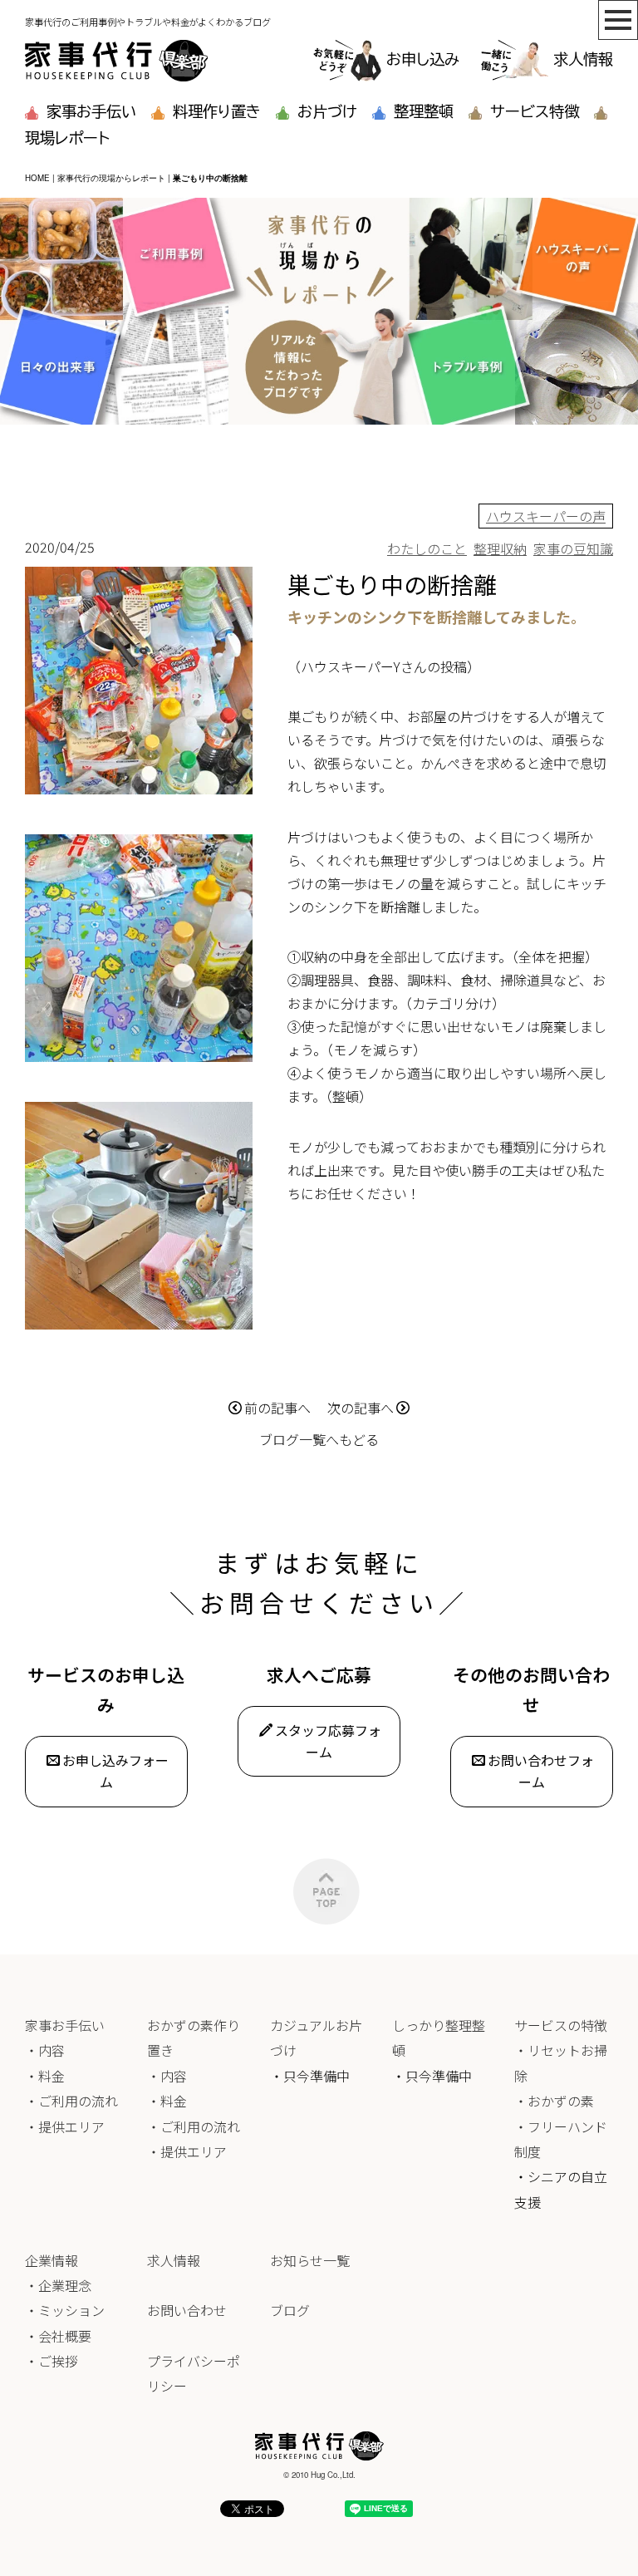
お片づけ (327, 111)
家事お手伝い (91, 111)
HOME (37, 178)
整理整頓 (424, 111)
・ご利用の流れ (71, 2101)
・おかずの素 (554, 2101)
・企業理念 (58, 2285)
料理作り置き (217, 111)
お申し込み (423, 59)
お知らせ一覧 (310, 2260)
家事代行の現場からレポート (111, 178)
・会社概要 (58, 2336)
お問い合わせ (187, 2310)
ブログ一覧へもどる (319, 1439)
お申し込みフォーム (115, 1771)
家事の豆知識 (573, 548)
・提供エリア (65, 2126)
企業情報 (52, 2260)
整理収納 (500, 548)
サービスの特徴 (561, 2025)
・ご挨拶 (52, 2361)
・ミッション (65, 2310)
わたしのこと (427, 548)
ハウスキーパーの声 (546, 516)
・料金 (45, 2076)
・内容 (45, 2050)
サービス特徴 (535, 111)
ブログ (290, 2310)
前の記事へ (277, 1408)
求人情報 (583, 59)
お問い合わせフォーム (541, 1771)
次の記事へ (361, 1408)
